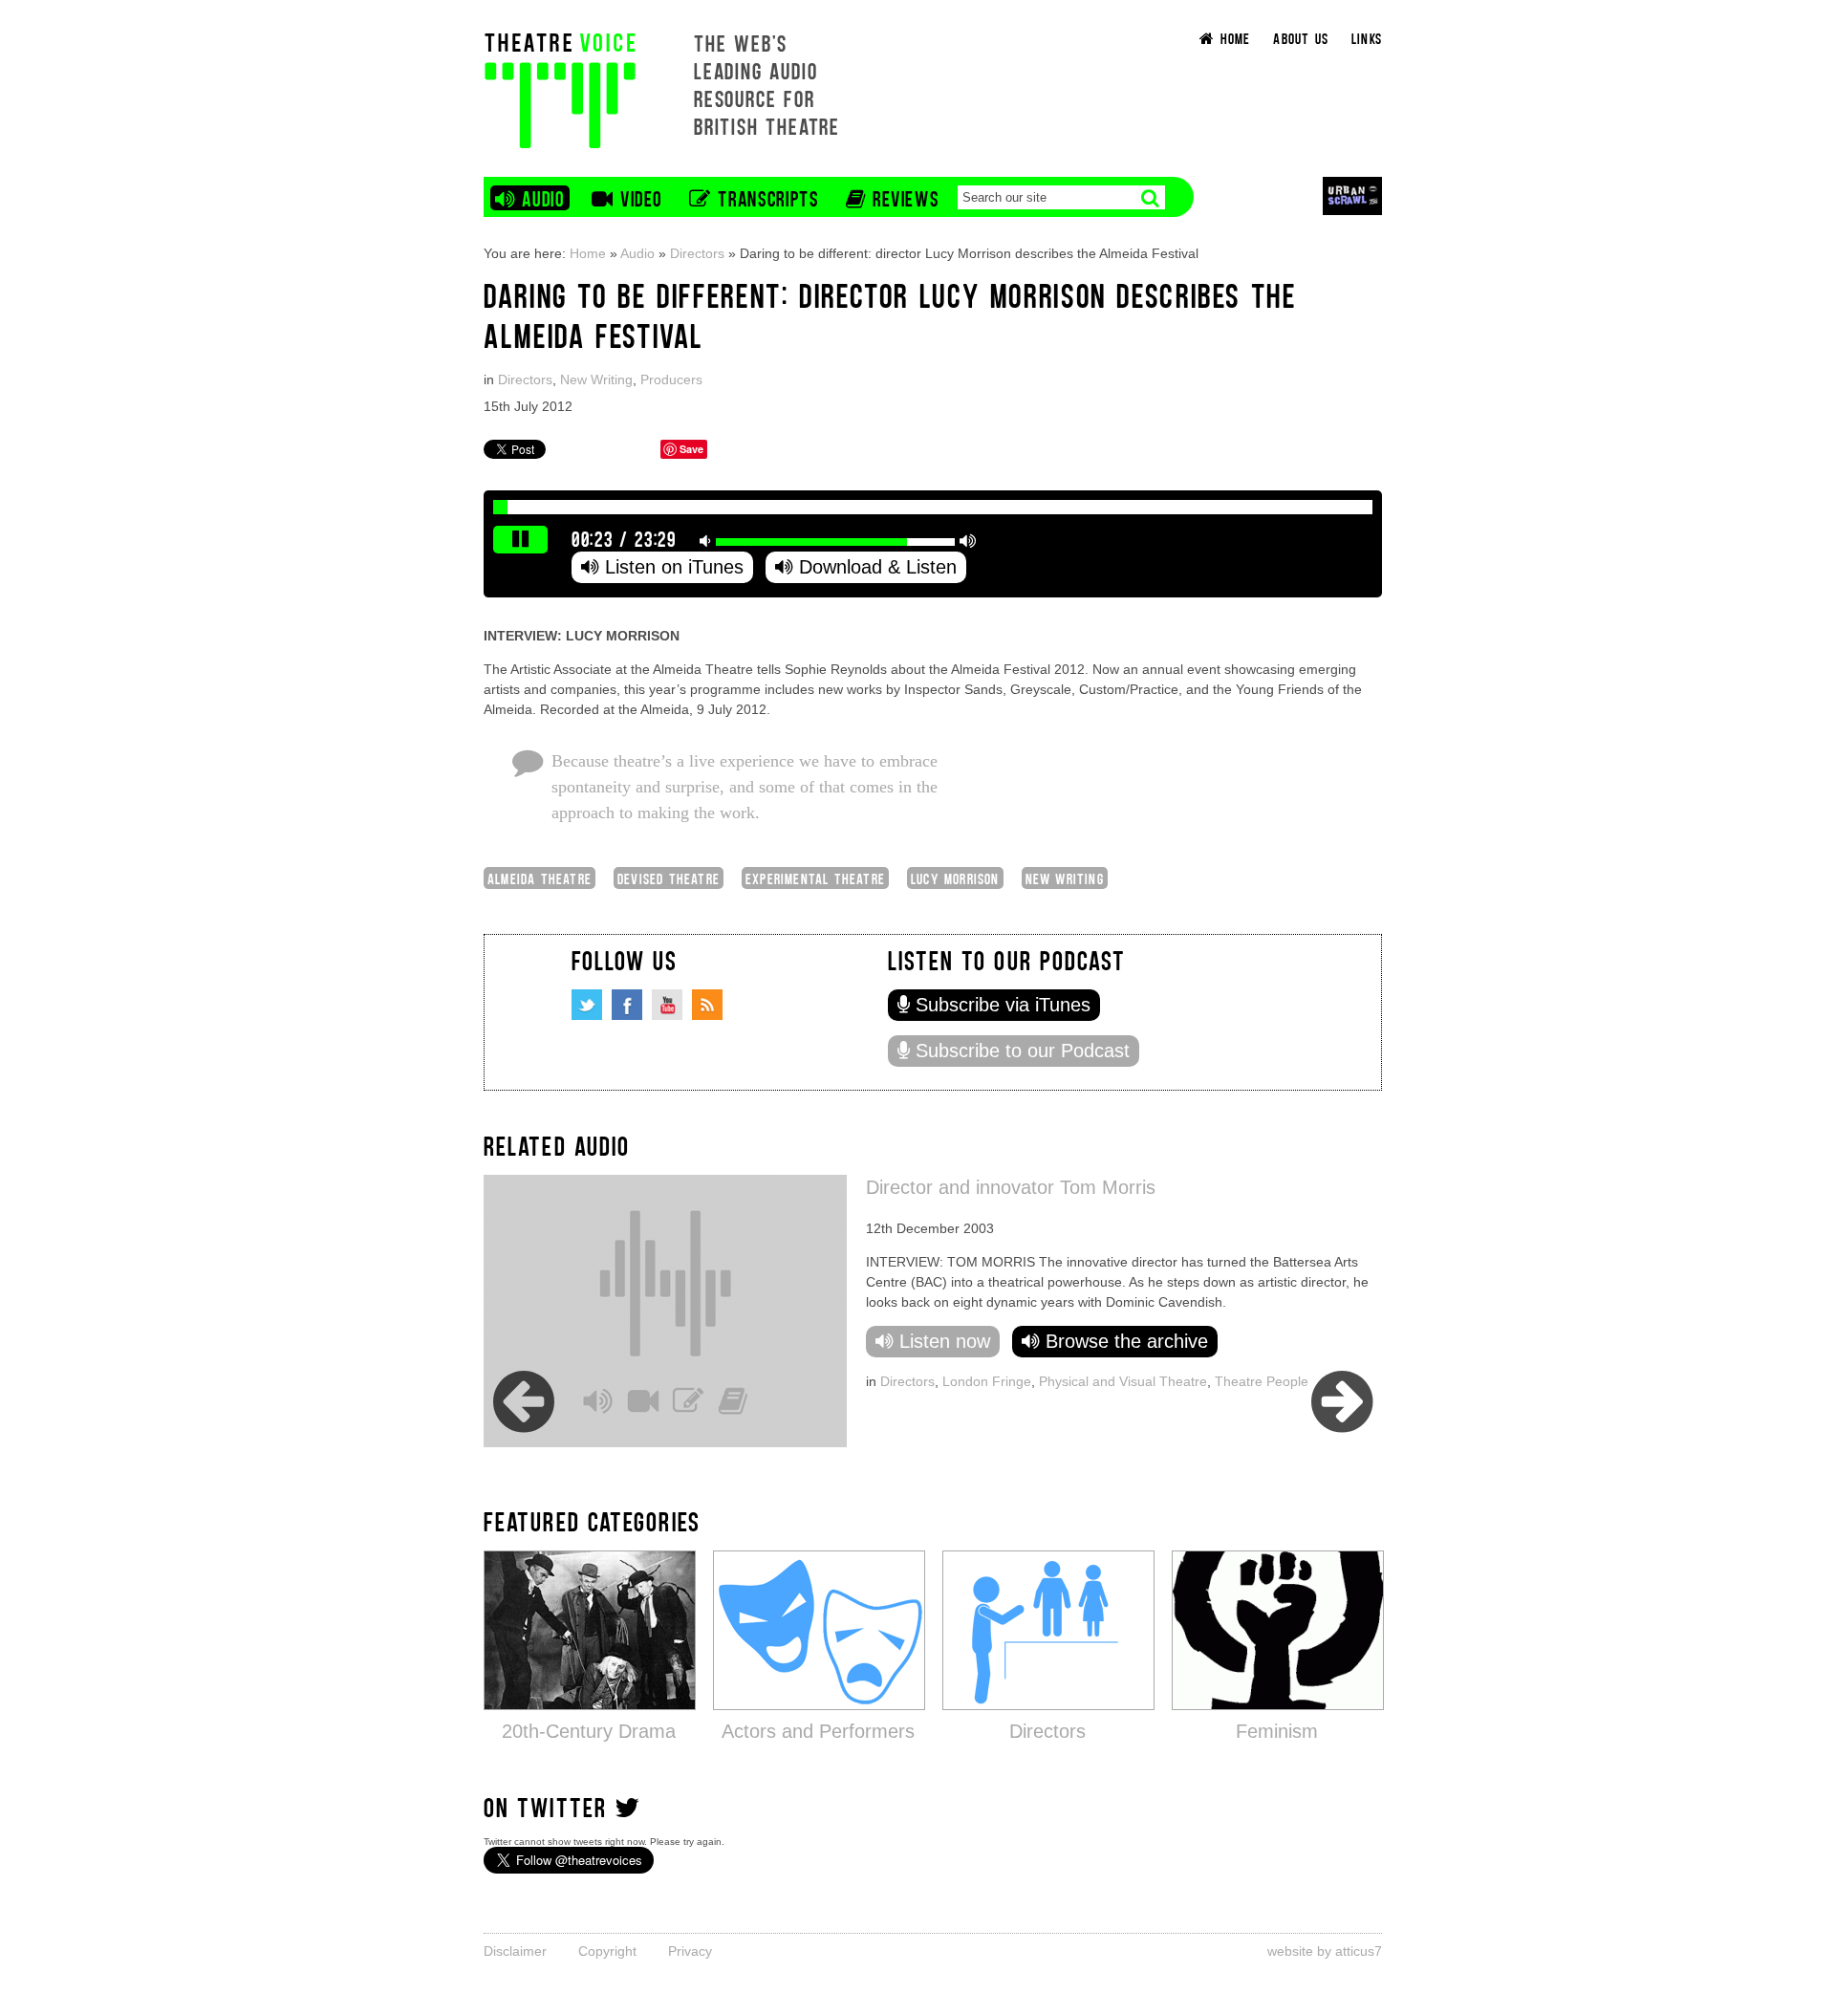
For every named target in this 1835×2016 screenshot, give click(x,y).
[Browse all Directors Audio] (1048, 1629)
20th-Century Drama (589, 1731)
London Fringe (987, 1381)
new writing (1065, 878)
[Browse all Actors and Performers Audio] (819, 1629)
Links (1367, 38)
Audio (637, 253)
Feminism (1277, 1731)
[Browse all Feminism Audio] (1278, 1629)
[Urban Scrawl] (1352, 195)
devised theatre (669, 878)
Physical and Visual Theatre (1123, 1381)
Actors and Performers (818, 1731)
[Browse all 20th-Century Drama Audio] (590, 1629)
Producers (671, 379)
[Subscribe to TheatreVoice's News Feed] (707, 1005)
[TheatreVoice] (560, 88)
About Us (1301, 38)
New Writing (596, 379)
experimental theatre (815, 878)
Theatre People (1262, 1381)
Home (588, 253)
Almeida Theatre (540, 878)
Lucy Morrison (955, 878)
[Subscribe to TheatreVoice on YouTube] (667, 1005)
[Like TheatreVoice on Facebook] (627, 1005)
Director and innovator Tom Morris (1011, 1187)
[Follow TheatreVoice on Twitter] (587, 1005)
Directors (697, 253)
